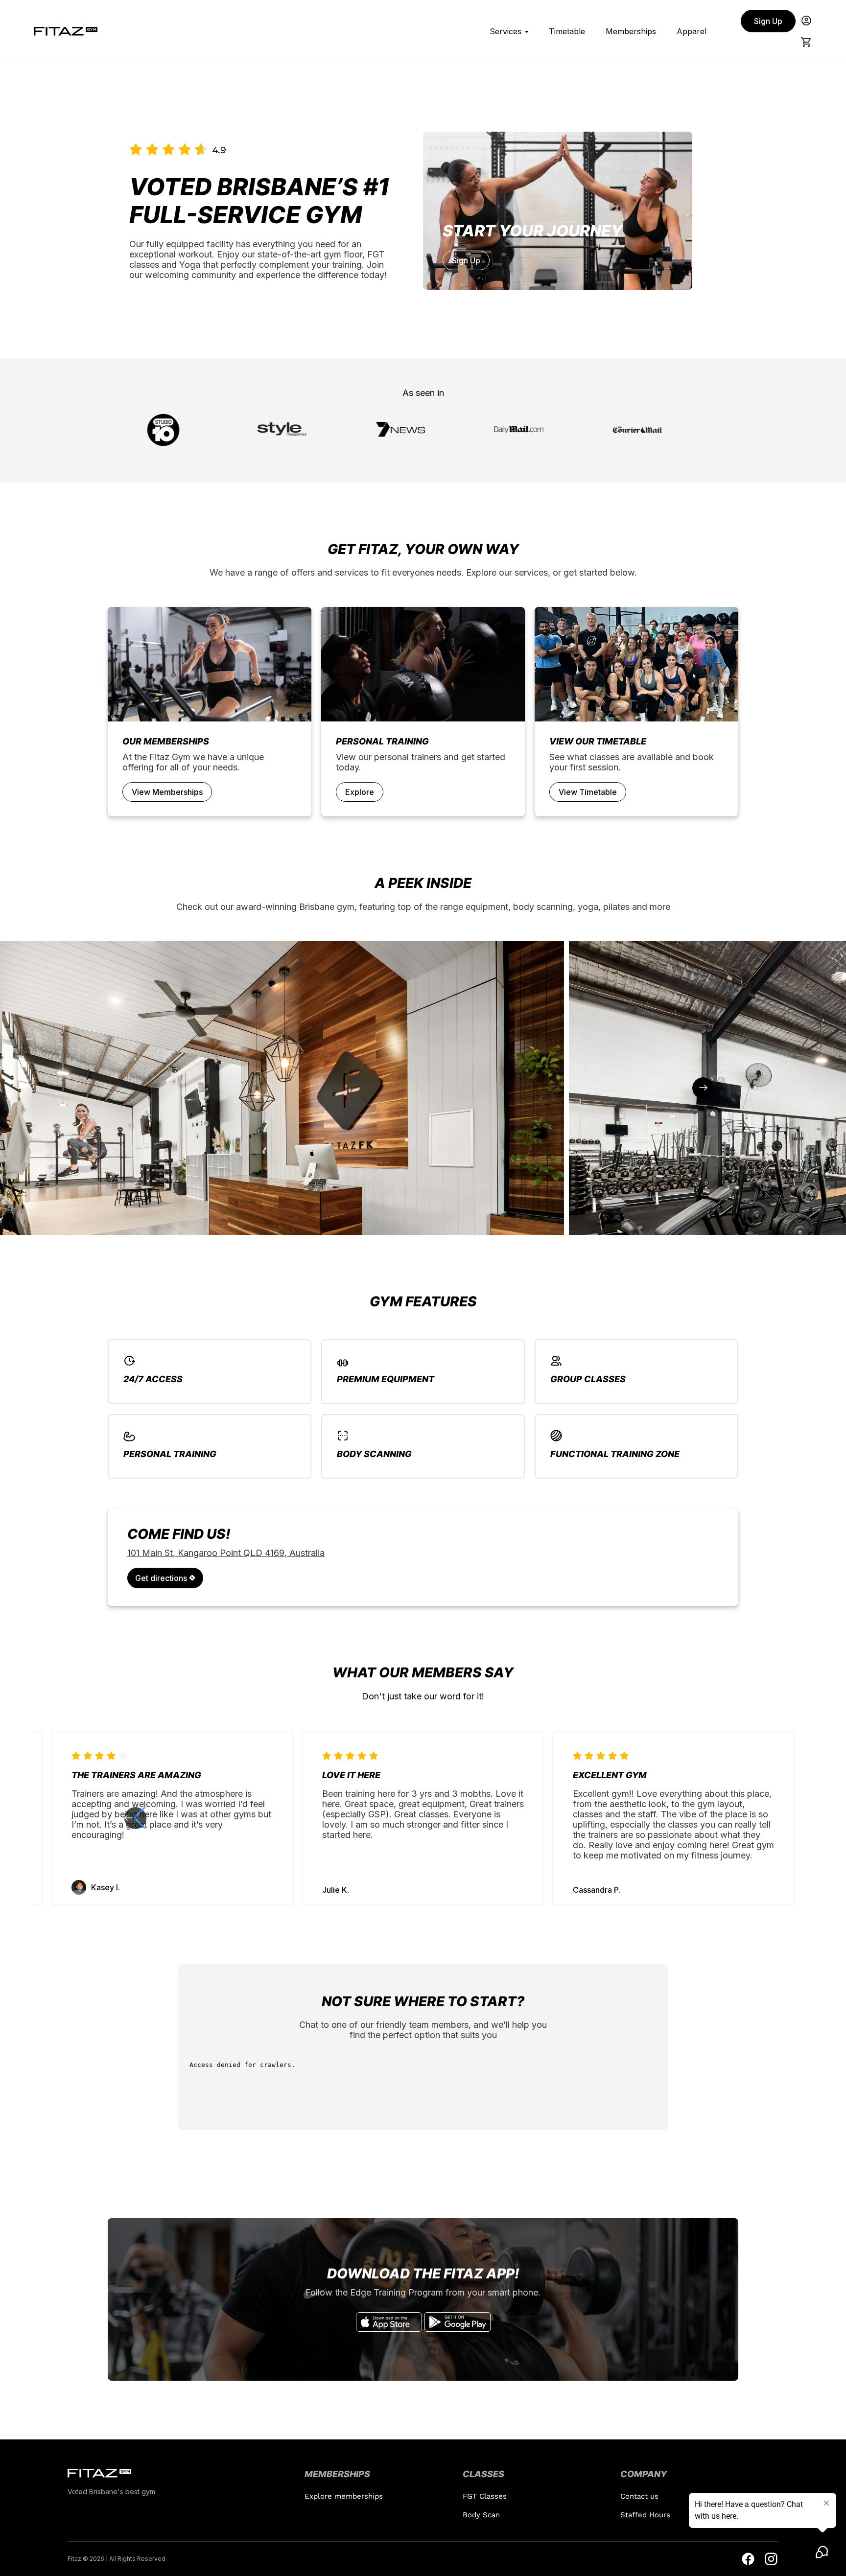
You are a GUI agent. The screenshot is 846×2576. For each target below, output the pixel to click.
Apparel (692, 31)
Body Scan (481, 2515)
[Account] (806, 21)
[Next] (703, 1088)
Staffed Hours (645, 2515)
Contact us (639, 2496)
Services (505, 31)
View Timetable (588, 792)
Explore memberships (344, 2496)
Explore (360, 792)
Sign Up (768, 21)
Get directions (162, 1578)
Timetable (567, 31)
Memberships (631, 31)
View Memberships (167, 792)
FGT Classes (485, 2496)
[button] (711, 1818)
